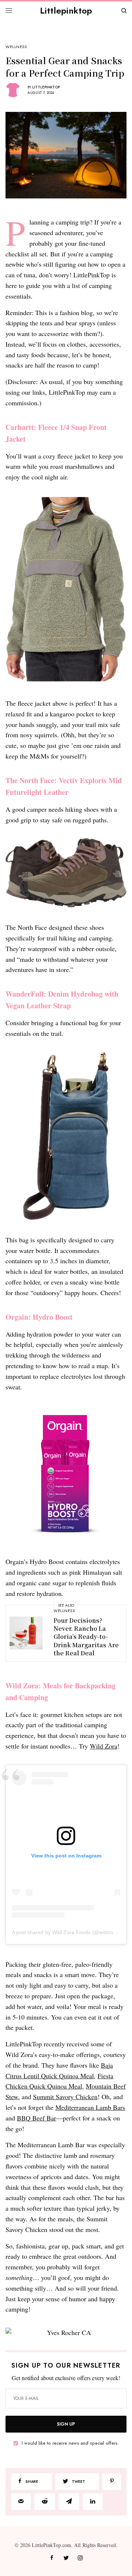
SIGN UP (66, 2424)
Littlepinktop (66, 10)
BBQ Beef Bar (36, 2118)
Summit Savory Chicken (65, 2097)
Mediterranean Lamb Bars (90, 2107)
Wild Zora (104, 1746)
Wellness (16, 47)
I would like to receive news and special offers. (70, 2443)
